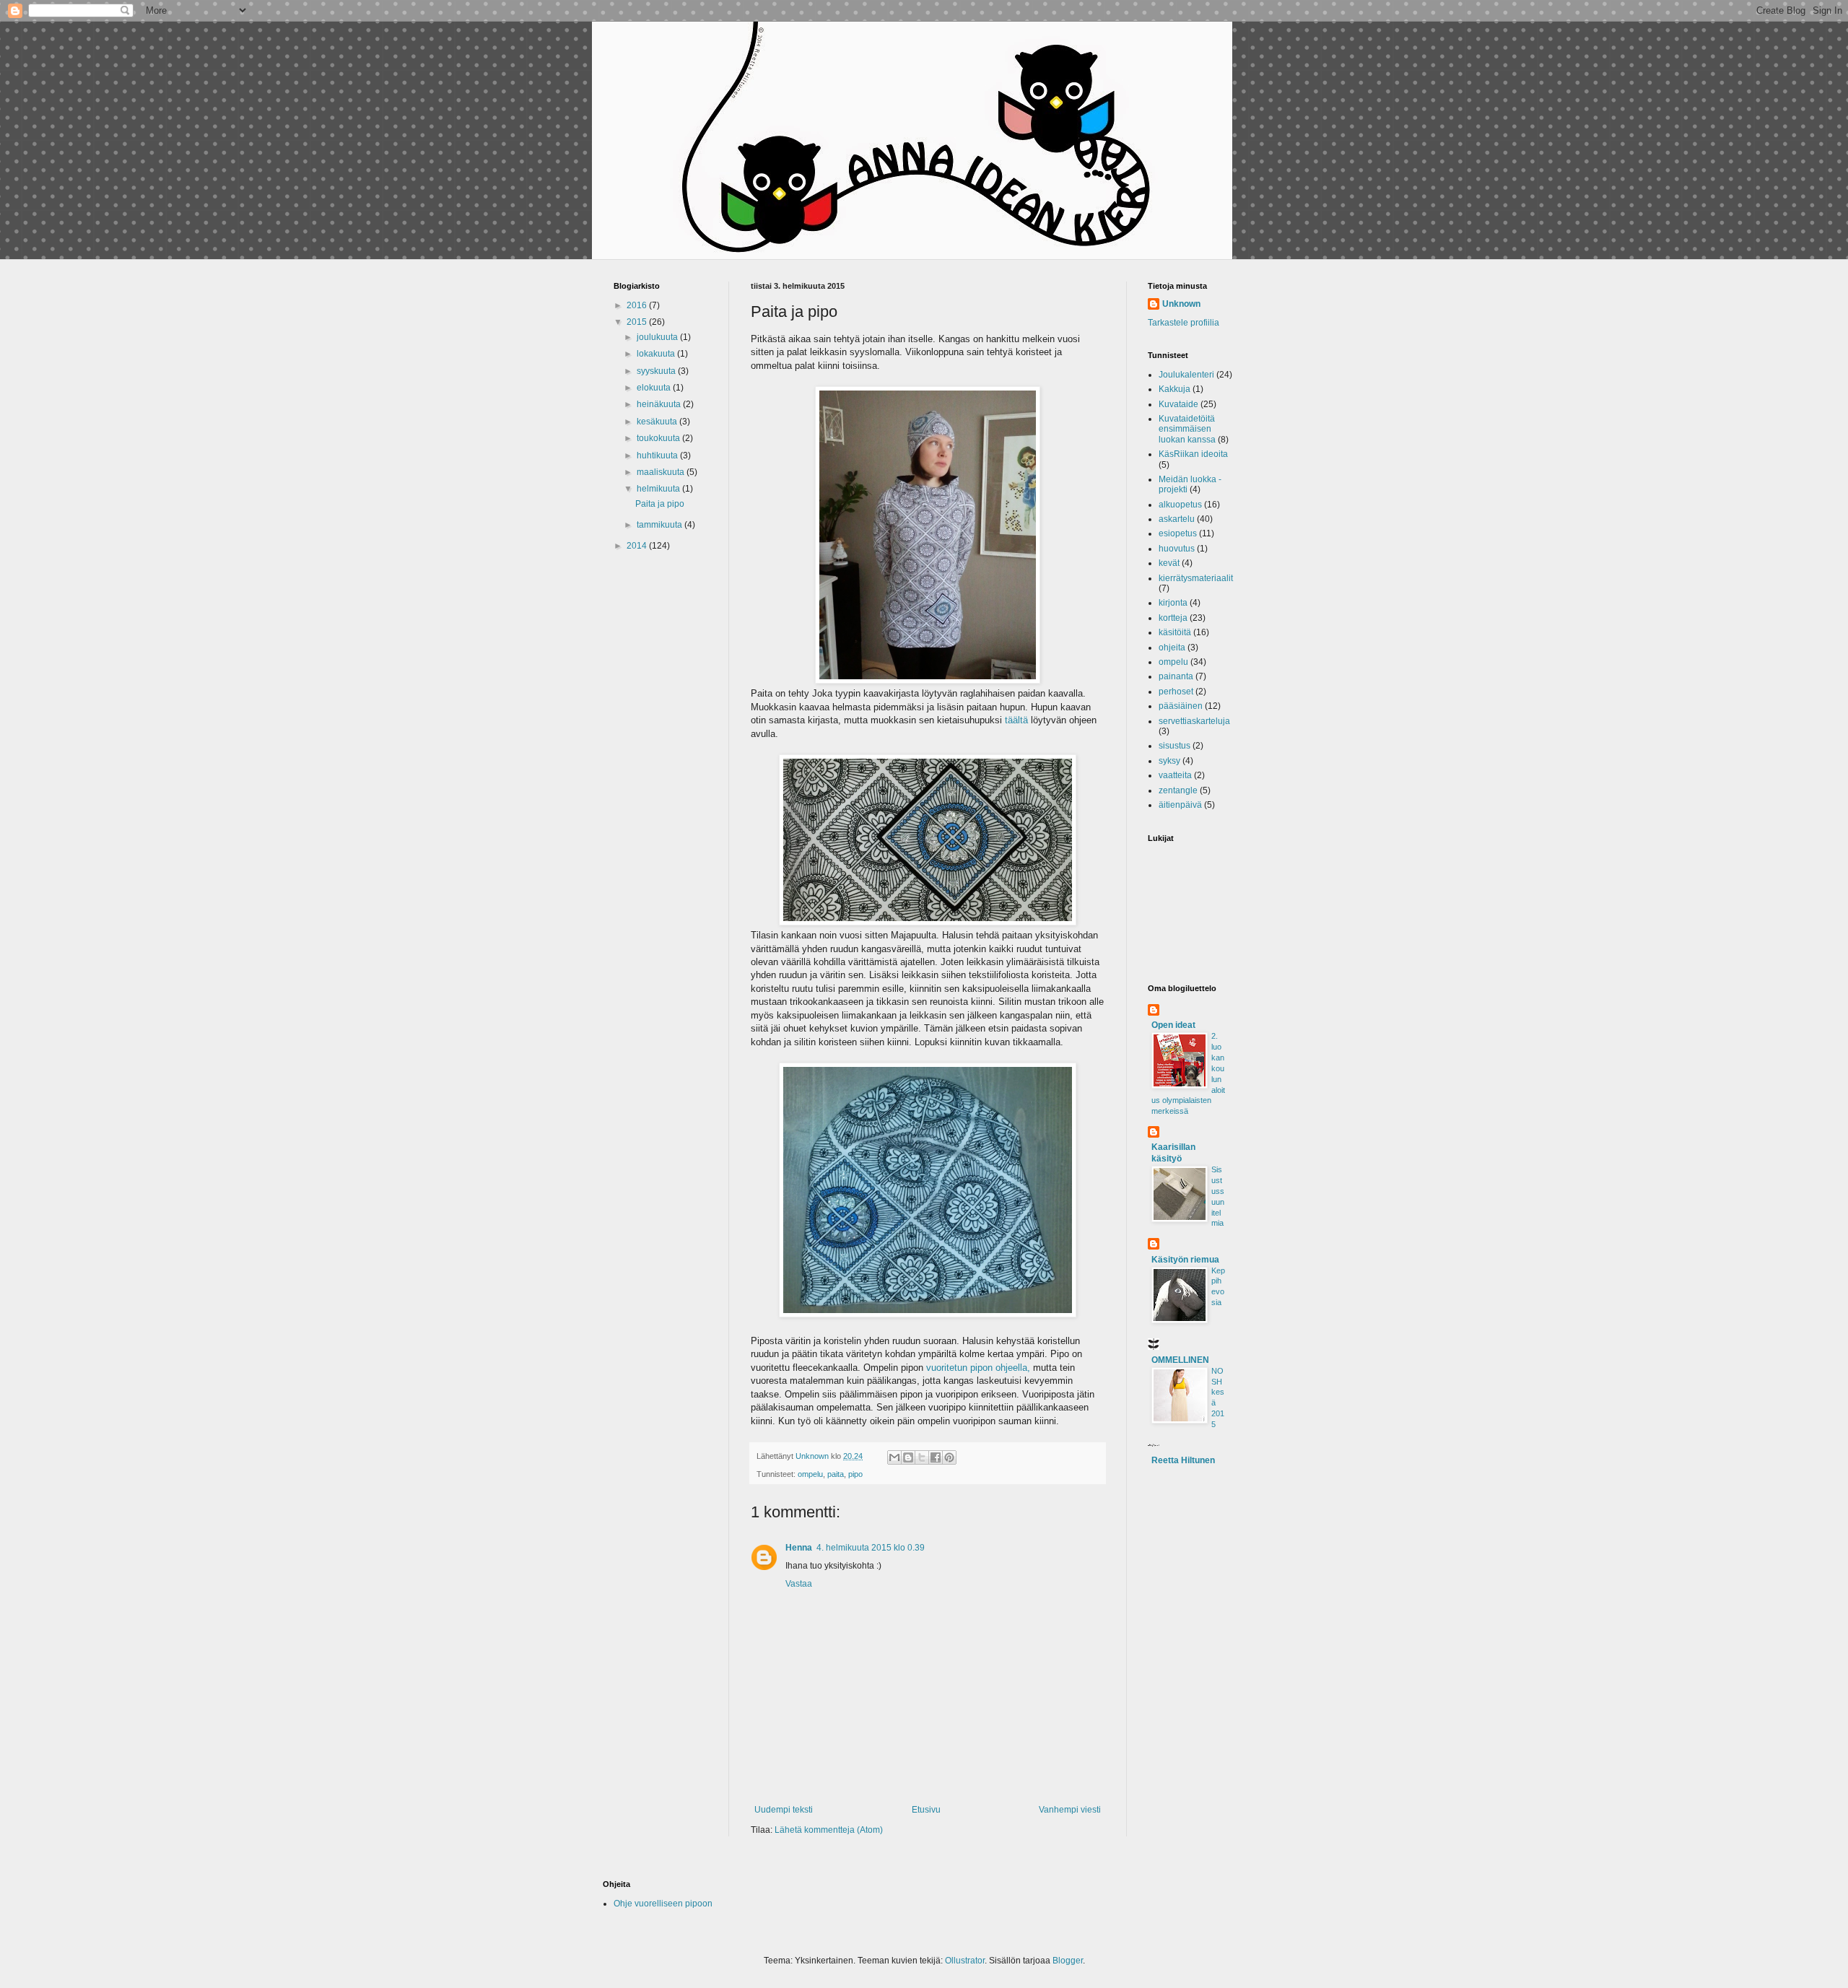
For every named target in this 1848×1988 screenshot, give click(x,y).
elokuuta (655, 388)
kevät (1169, 563)
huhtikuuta (658, 455)
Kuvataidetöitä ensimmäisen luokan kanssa (1187, 429)
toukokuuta (659, 438)
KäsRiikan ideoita (1193, 454)
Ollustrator (965, 1961)
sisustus (1174, 746)
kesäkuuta (658, 422)
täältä (1015, 720)
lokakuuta (657, 354)
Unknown (1181, 304)
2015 (638, 322)
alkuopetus (1180, 505)
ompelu (810, 1474)
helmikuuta (659, 489)
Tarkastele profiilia (1184, 323)
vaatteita (1175, 775)
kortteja (1173, 618)
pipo (855, 1474)
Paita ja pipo (660, 504)
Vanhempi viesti (1070, 1810)
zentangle (1178, 790)
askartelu (1177, 519)
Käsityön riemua (1185, 1260)
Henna (799, 1548)
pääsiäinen (1181, 706)
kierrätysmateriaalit (1196, 578)
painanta (1176, 676)
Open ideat (1173, 1025)
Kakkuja (1174, 389)
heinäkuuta (660, 404)
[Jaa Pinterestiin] (949, 1457)
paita (836, 1474)
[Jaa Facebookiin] (936, 1457)
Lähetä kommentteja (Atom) (829, 1830)
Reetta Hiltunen (1183, 1460)
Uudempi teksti (784, 1810)
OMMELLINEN (1180, 1360)
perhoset (1176, 692)
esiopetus (1178, 533)
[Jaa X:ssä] (922, 1457)
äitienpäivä (1180, 805)
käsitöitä (1175, 632)
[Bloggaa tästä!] (908, 1457)
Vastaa (799, 1584)
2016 (638, 305)
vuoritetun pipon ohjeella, (978, 1368)
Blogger (1068, 1961)
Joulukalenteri (1186, 375)
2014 (638, 546)
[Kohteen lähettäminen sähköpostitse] (894, 1457)
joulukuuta (658, 337)
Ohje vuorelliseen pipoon (663, 1904)
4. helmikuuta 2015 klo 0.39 (871, 1548)
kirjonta (1173, 603)
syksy (1169, 761)
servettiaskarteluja (1194, 721)
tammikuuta (661, 525)
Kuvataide (1178, 404)
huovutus (1177, 549)
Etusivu (926, 1810)
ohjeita (1172, 648)
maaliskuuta (662, 472)
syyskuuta (657, 371)
